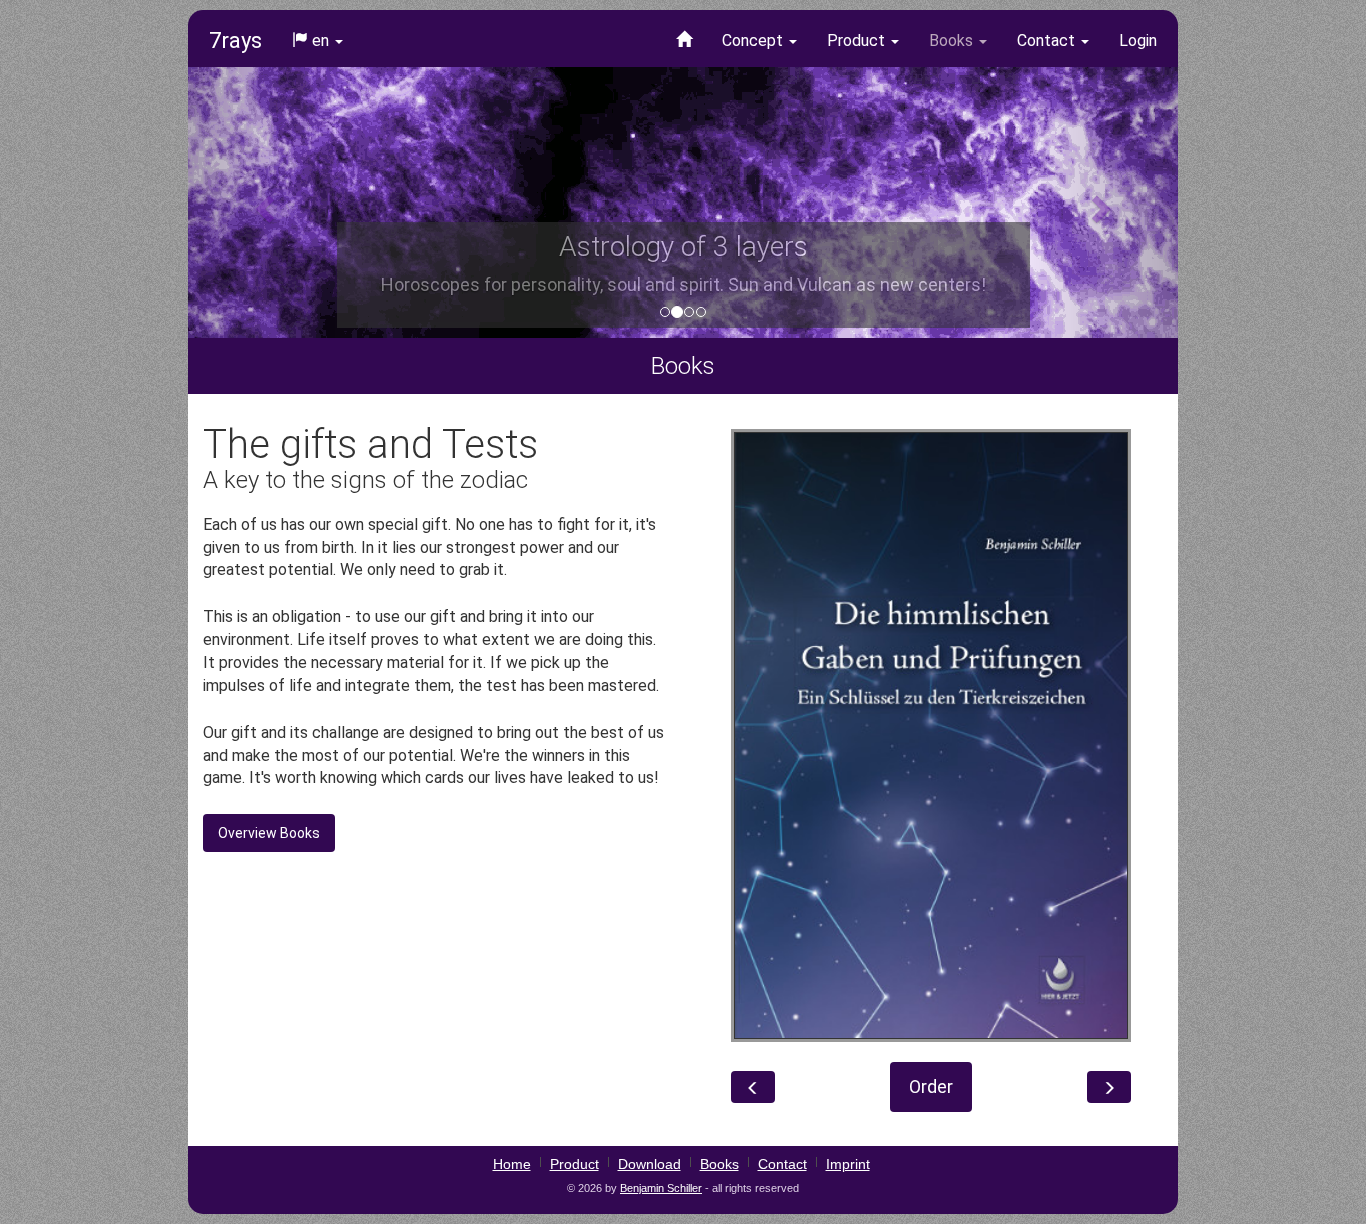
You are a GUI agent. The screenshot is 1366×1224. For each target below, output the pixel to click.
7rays (235, 40)
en (320, 40)
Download (649, 1164)
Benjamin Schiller (661, 1188)
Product (858, 40)
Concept (754, 40)
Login (1138, 40)
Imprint (848, 1164)
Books (953, 40)
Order (931, 1086)
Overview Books (269, 833)
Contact (1048, 40)
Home (512, 1164)
